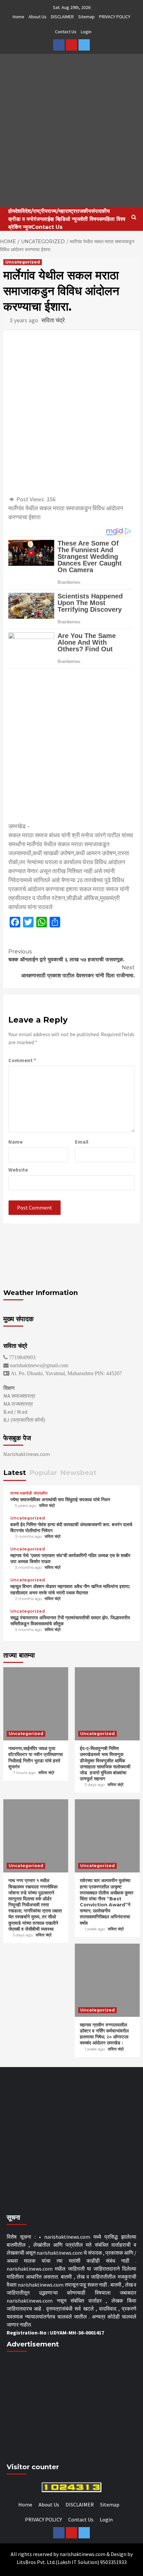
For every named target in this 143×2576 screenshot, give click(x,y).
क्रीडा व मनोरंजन (25, 219)
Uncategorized (23, 262)
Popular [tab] (43, 1473)
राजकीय (83, 211)
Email (82, 1142)
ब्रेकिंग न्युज (20, 227)
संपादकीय (100, 211)
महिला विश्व (114, 219)
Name (15, 1142)
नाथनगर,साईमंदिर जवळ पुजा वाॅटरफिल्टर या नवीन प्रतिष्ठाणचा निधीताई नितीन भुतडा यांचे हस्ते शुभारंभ (36, 1758)
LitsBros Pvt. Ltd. (36, 2562)
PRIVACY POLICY (115, 17)
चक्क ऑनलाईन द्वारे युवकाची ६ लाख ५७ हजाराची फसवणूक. (66, 956)
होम (12, 211)
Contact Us (66, 32)
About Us (38, 17)
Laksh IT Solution (77, 2562)
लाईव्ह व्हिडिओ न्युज (61, 219)
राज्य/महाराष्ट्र (62, 211)
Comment (22, 1060)
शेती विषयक (92, 219)
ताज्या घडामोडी (21, 1493)
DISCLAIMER (62, 17)
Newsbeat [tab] (78, 1473)
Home (18, 17)
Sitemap (86, 17)
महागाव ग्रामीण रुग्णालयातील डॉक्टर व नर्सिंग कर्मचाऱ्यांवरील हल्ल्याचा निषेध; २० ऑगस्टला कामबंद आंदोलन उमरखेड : (104, 2034)
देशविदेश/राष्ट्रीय (31, 211)
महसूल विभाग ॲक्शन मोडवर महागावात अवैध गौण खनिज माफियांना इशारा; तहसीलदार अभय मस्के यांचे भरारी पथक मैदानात (70, 1589)
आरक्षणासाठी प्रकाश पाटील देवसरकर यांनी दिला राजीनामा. (78, 971)
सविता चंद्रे (53, 320)
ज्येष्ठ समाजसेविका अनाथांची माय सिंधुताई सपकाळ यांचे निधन (60, 1500)
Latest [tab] (15, 1473)
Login (86, 32)
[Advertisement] (71, 745)
